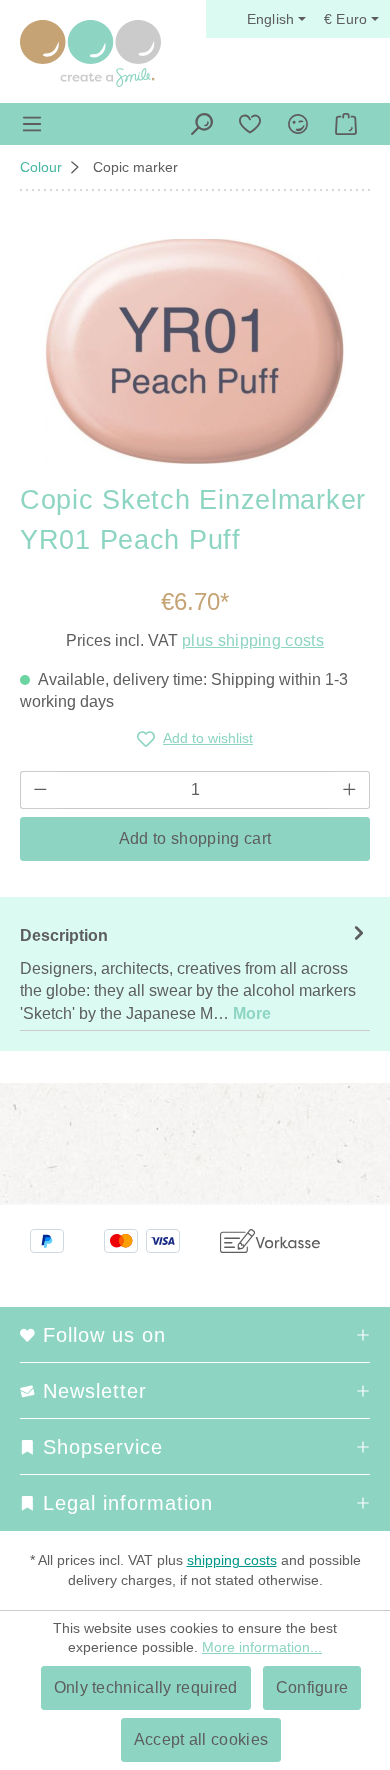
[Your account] (298, 124)
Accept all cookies (201, 1739)
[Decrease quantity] (40, 790)
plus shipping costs (253, 640)
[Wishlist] (250, 124)
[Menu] (32, 124)
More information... (262, 1647)
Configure (312, 1687)
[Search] (202, 124)
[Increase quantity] (350, 790)
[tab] (195, 974)
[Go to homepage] (90, 53)
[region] (195, 351)
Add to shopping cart (195, 838)
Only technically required (146, 1687)
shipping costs (232, 1560)
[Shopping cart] (346, 124)
